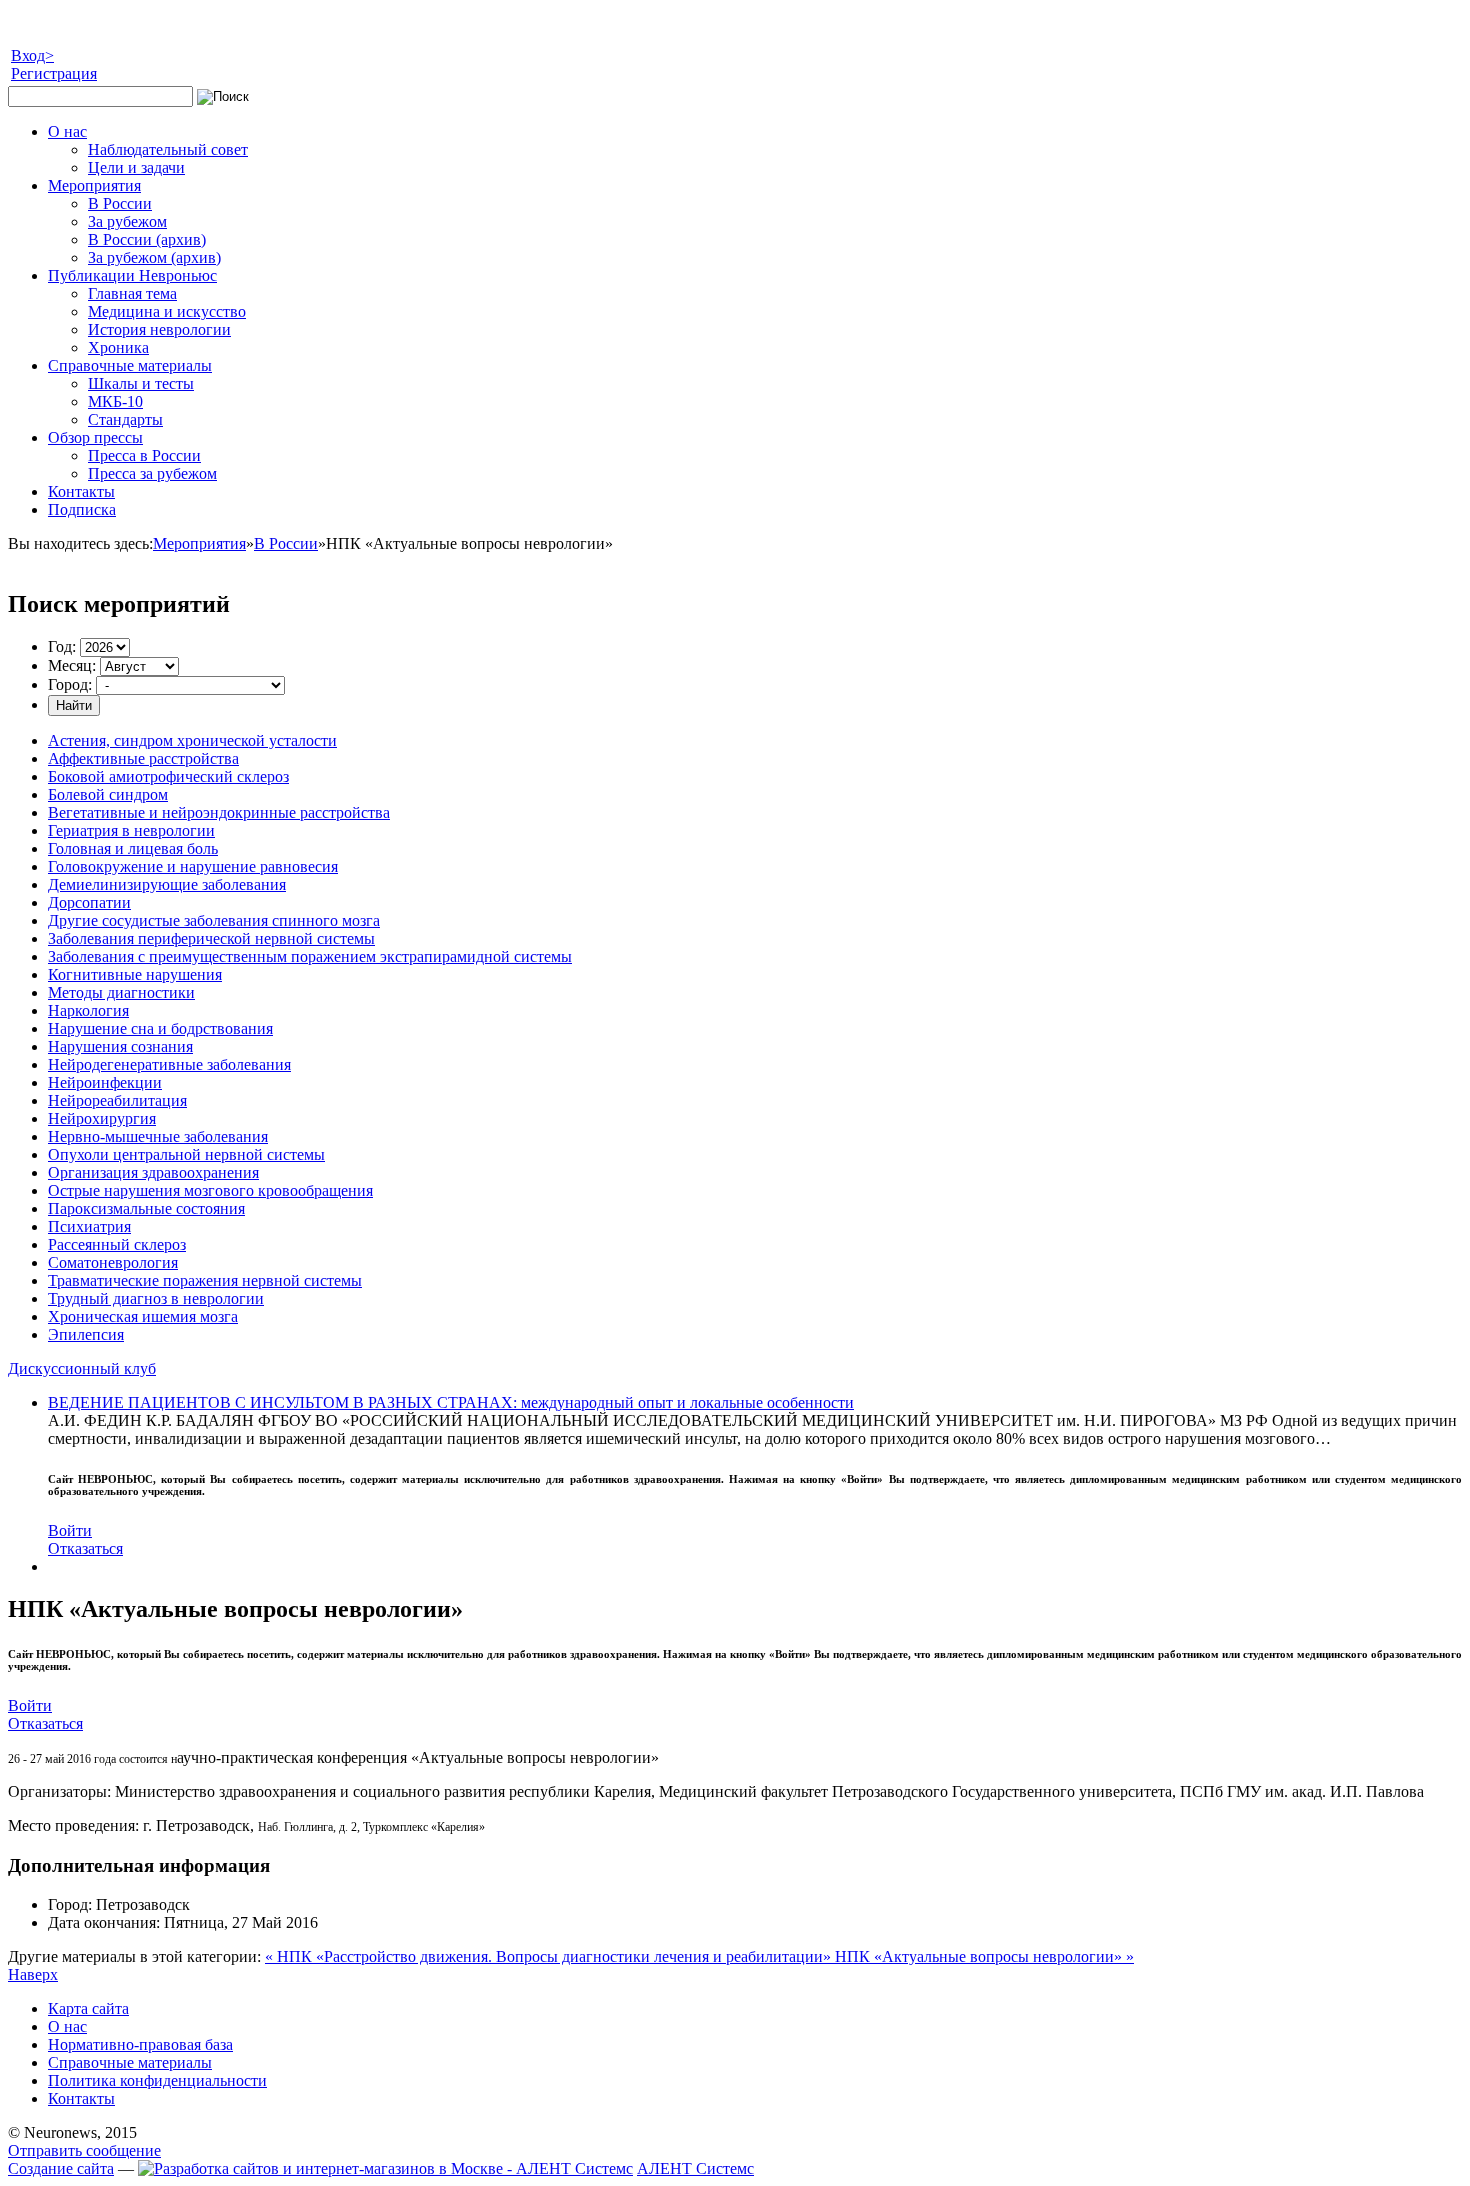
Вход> (32, 55)
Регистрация (54, 73)
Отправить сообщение (84, 2150)
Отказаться (85, 1548)
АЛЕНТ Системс (695, 2168)
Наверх (33, 1974)
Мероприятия (199, 543)
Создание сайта (61, 2168)
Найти (74, 705)
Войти (70, 1530)
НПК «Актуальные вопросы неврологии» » (984, 1956)
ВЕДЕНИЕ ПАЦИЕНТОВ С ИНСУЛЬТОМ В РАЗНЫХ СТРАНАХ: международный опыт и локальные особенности (451, 1402)
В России (286, 543)
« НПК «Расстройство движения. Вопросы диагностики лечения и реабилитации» (550, 1956)
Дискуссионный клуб (82, 1368)
